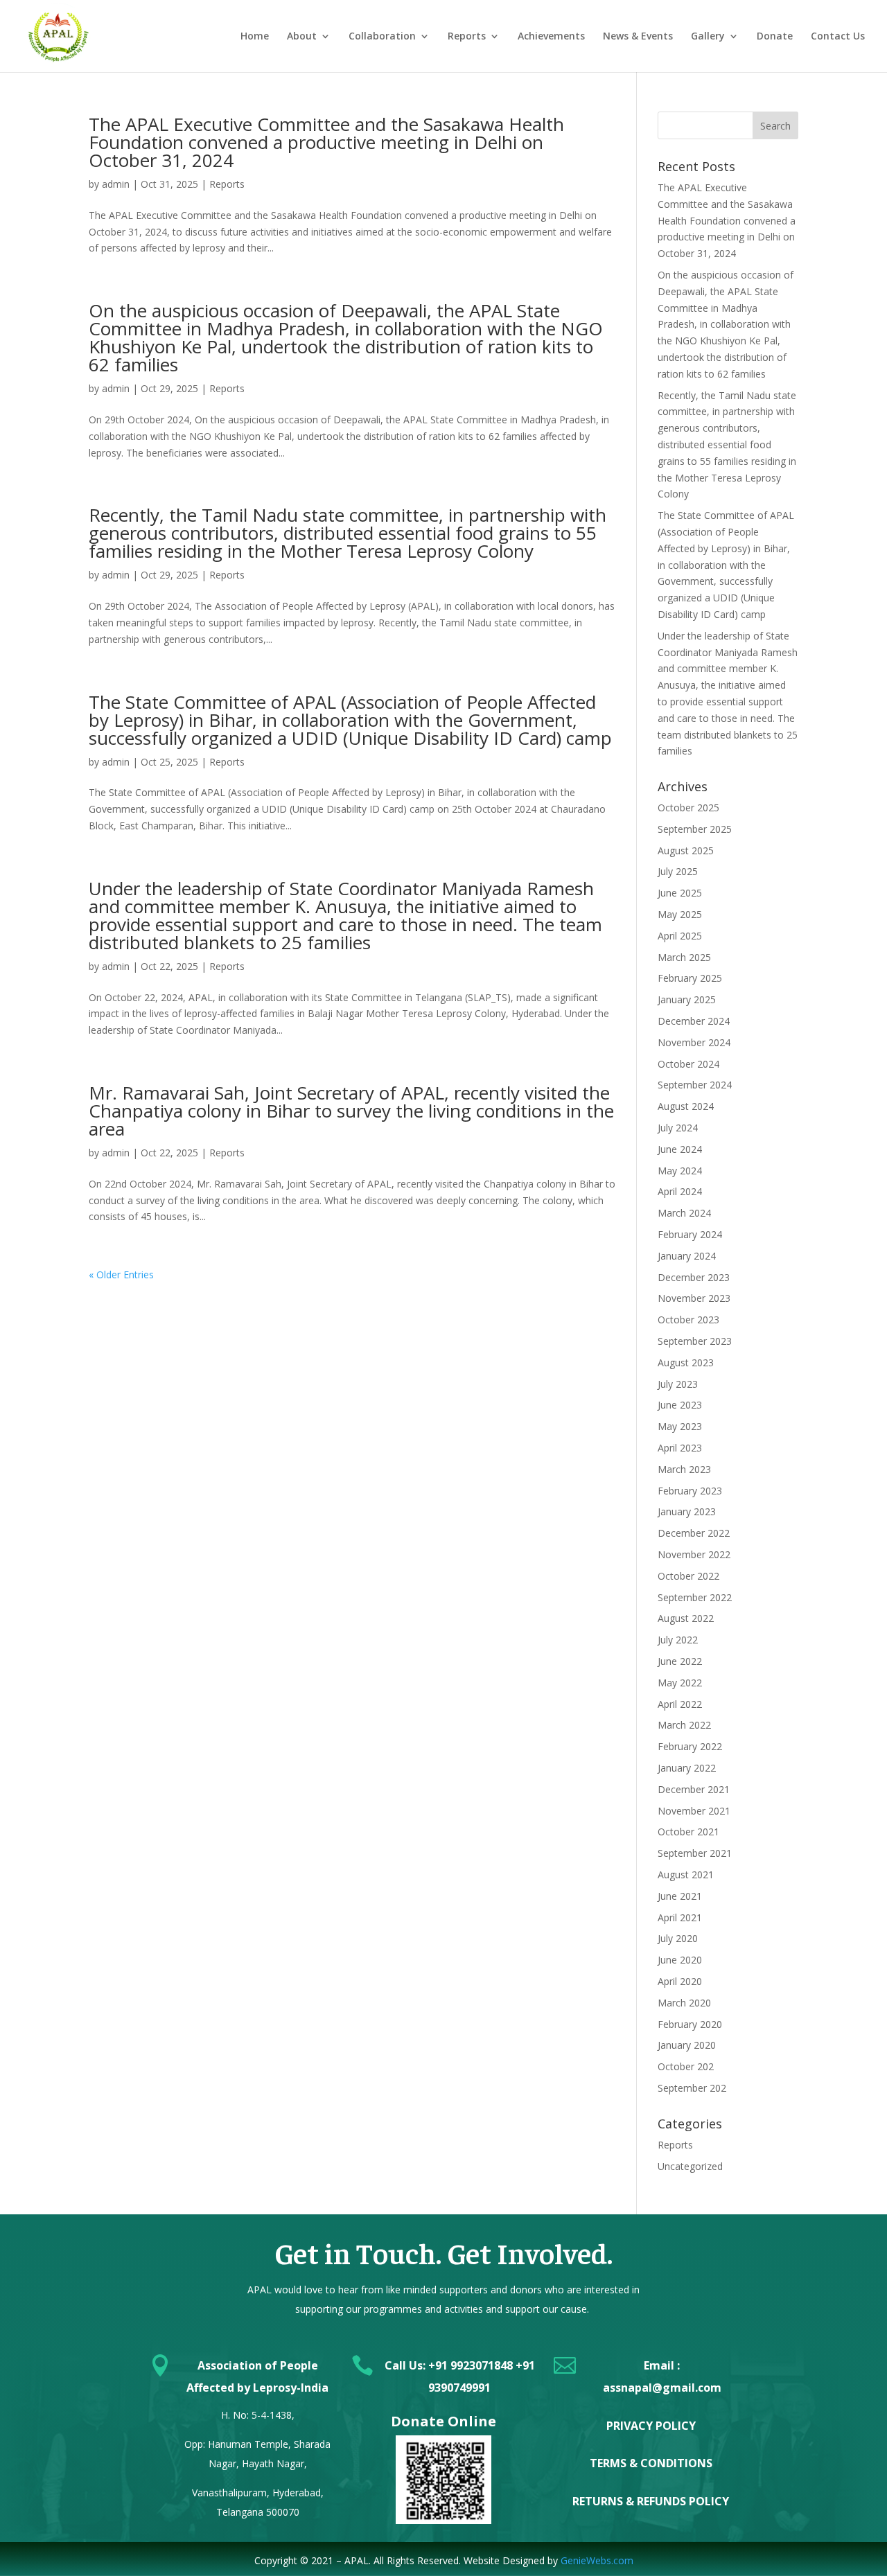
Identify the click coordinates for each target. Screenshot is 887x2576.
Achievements (551, 37)
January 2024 (687, 1256)
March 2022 (684, 1725)
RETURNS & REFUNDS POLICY (651, 2501)
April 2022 (680, 1704)
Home (255, 37)
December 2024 (694, 1021)
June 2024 (680, 1149)
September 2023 (695, 1341)
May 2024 (680, 1171)
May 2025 (680, 914)
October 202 (686, 2066)
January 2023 (687, 1511)
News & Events (638, 37)
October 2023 (688, 1320)
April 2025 (680, 936)
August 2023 (686, 1362)
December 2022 (694, 1533)
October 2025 (688, 808)
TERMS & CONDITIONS (651, 2463)
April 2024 (680, 1191)
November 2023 (694, 1298)
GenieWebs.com (597, 2560)
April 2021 (680, 1917)
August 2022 (686, 1618)
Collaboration (382, 37)
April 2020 (680, 1981)
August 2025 (686, 850)
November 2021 (694, 1811)
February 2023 (690, 1491)
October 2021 (688, 1832)
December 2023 (694, 1277)
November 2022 (694, 1554)
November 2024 (694, 1042)
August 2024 (686, 1106)
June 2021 (680, 1896)
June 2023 (680, 1405)
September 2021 (695, 1853)
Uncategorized (690, 2166)
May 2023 (680, 1426)
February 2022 (690, 1746)
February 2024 (690, 1234)
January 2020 (687, 2045)
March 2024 (684, 1213)
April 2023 (680, 1448)
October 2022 (688, 1576)
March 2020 (684, 2003)
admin (116, 184)
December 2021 (694, 1789)
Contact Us (838, 37)
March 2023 (684, 1469)
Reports (467, 37)
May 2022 (680, 1683)
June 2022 (680, 1661)
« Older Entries (121, 1274)
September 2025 (695, 829)
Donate (775, 37)
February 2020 (690, 2024)
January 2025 (687, 999)
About (302, 37)
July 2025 (678, 871)
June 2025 (680, 893)
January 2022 (687, 1768)
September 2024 (695, 1085)
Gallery (708, 37)
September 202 (692, 2088)
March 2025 (684, 957)
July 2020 (678, 1938)
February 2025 (690, 978)
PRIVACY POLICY (651, 2426)
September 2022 (695, 1597)
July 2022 (678, 1640)
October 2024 (688, 1064)
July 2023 (678, 1384)
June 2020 (680, 1960)
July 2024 (678, 1128)
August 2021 (686, 1874)
